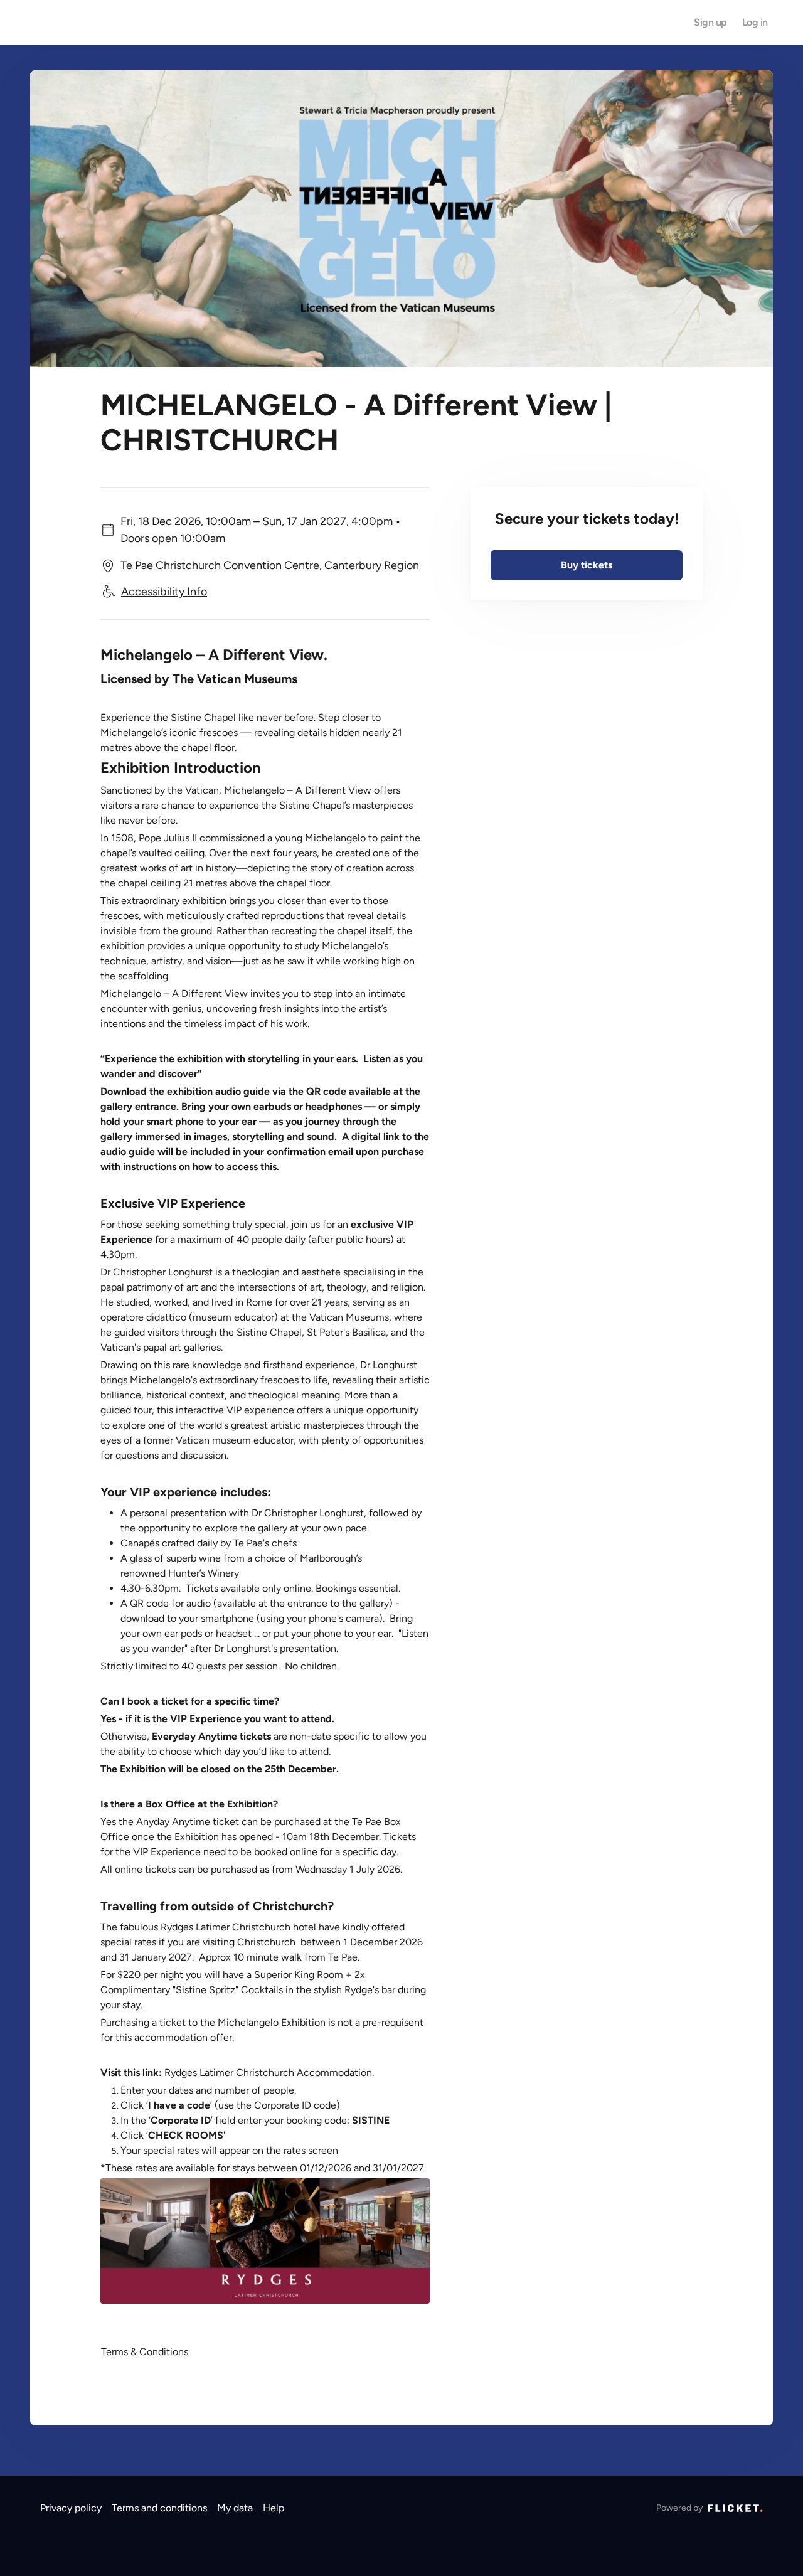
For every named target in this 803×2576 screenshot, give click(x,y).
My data (235, 2508)
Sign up (710, 23)
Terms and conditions (159, 2508)
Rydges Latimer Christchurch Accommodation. (269, 2073)
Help (274, 2508)
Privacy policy (71, 2508)
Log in (755, 23)
